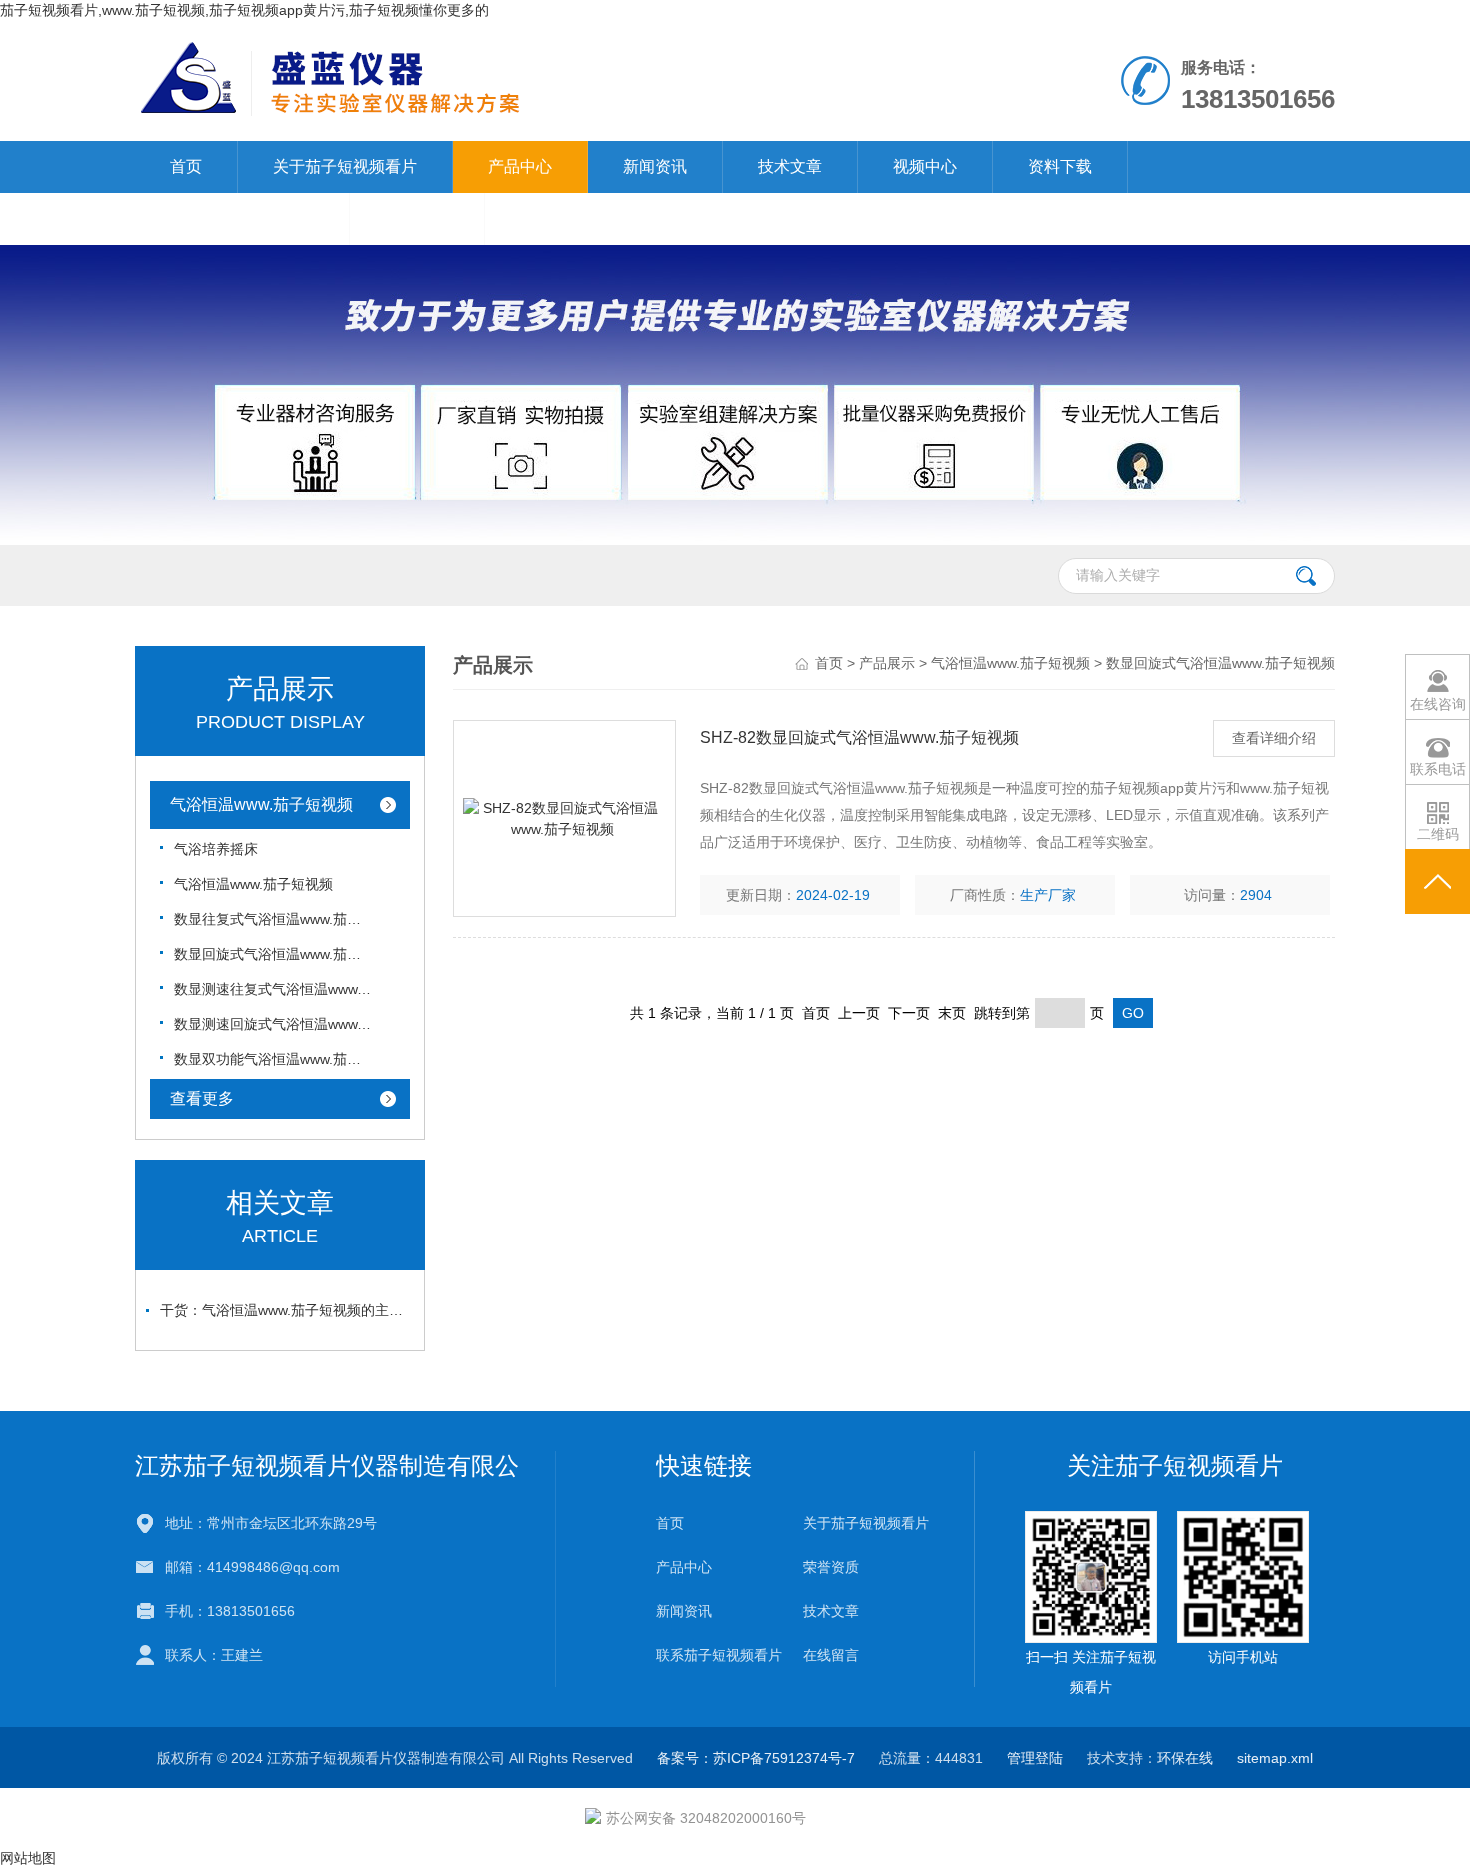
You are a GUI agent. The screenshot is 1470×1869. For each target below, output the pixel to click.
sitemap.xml (1275, 1758)
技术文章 (790, 166)
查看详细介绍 (1274, 738)
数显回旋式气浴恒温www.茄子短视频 (274, 954)
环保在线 (1185, 1758)
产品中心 (520, 166)
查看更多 (202, 1098)
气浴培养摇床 (216, 849)
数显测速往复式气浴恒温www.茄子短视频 (274, 989)
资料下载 (1060, 166)
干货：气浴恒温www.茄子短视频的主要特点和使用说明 (285, 1310)
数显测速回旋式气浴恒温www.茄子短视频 (274, 1024)
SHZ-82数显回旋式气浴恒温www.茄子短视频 (859, 737)
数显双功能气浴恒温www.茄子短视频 (274, 1059)
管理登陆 (1035, 1758)
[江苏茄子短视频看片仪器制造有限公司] (503, 80)
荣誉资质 (831, 1567)
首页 (186, 166)
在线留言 (417, 218)
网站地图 (28, 1858)
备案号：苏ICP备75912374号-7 (756, 1758)
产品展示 (887, 663)
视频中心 (925, 166)
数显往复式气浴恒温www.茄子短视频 (274, 919)
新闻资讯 (655, 166)
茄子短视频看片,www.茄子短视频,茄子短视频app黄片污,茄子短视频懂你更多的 (244, 10)
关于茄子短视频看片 (345, 166)
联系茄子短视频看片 (242, 218)
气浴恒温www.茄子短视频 (261, 804)
